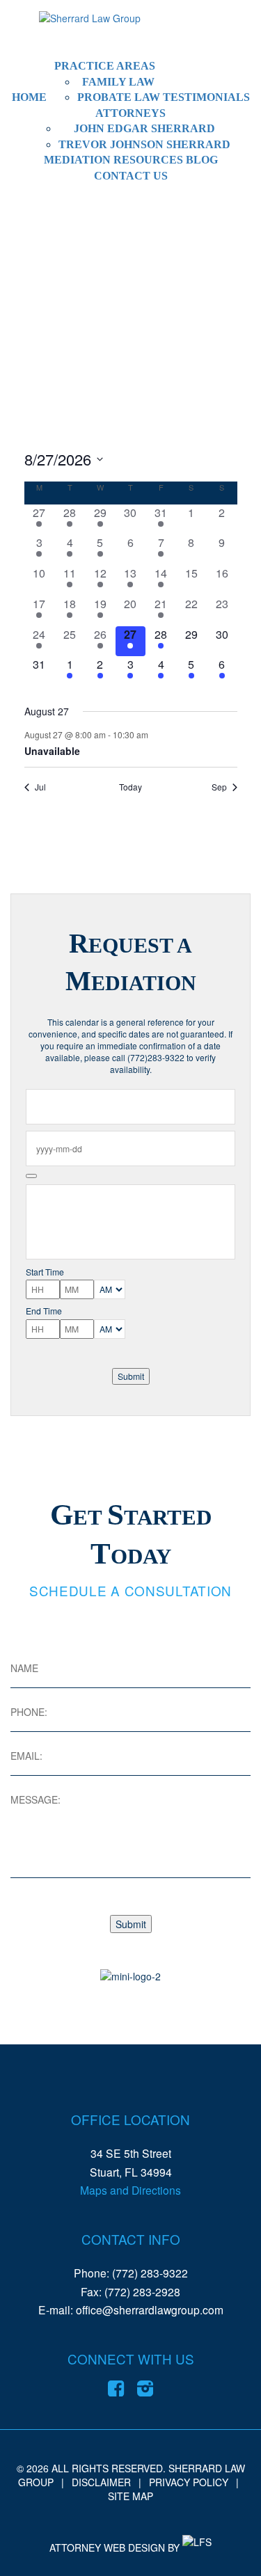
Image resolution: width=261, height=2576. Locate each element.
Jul (40, 787)
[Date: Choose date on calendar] (31, 1176)
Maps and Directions (130, 2190)
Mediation (77, 160)
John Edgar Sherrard (144, 128)
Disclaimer (101, 2482)
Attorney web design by (114, 2547)
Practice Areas (105, 66)
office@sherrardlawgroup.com (150, 2309)
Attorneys (130, 113)
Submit (131, 1376)
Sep (219, 787)
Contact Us (131, 176)
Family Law (118, 82)
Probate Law (119, 97)
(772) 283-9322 (150, 2273)
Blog (202, 160)
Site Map (130, 2496)
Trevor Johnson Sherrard (144, 144)
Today (130, 787)
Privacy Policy (189, 2482)
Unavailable (52, 751)
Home (29, 97)
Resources (148, 160)
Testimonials (206, 97)
